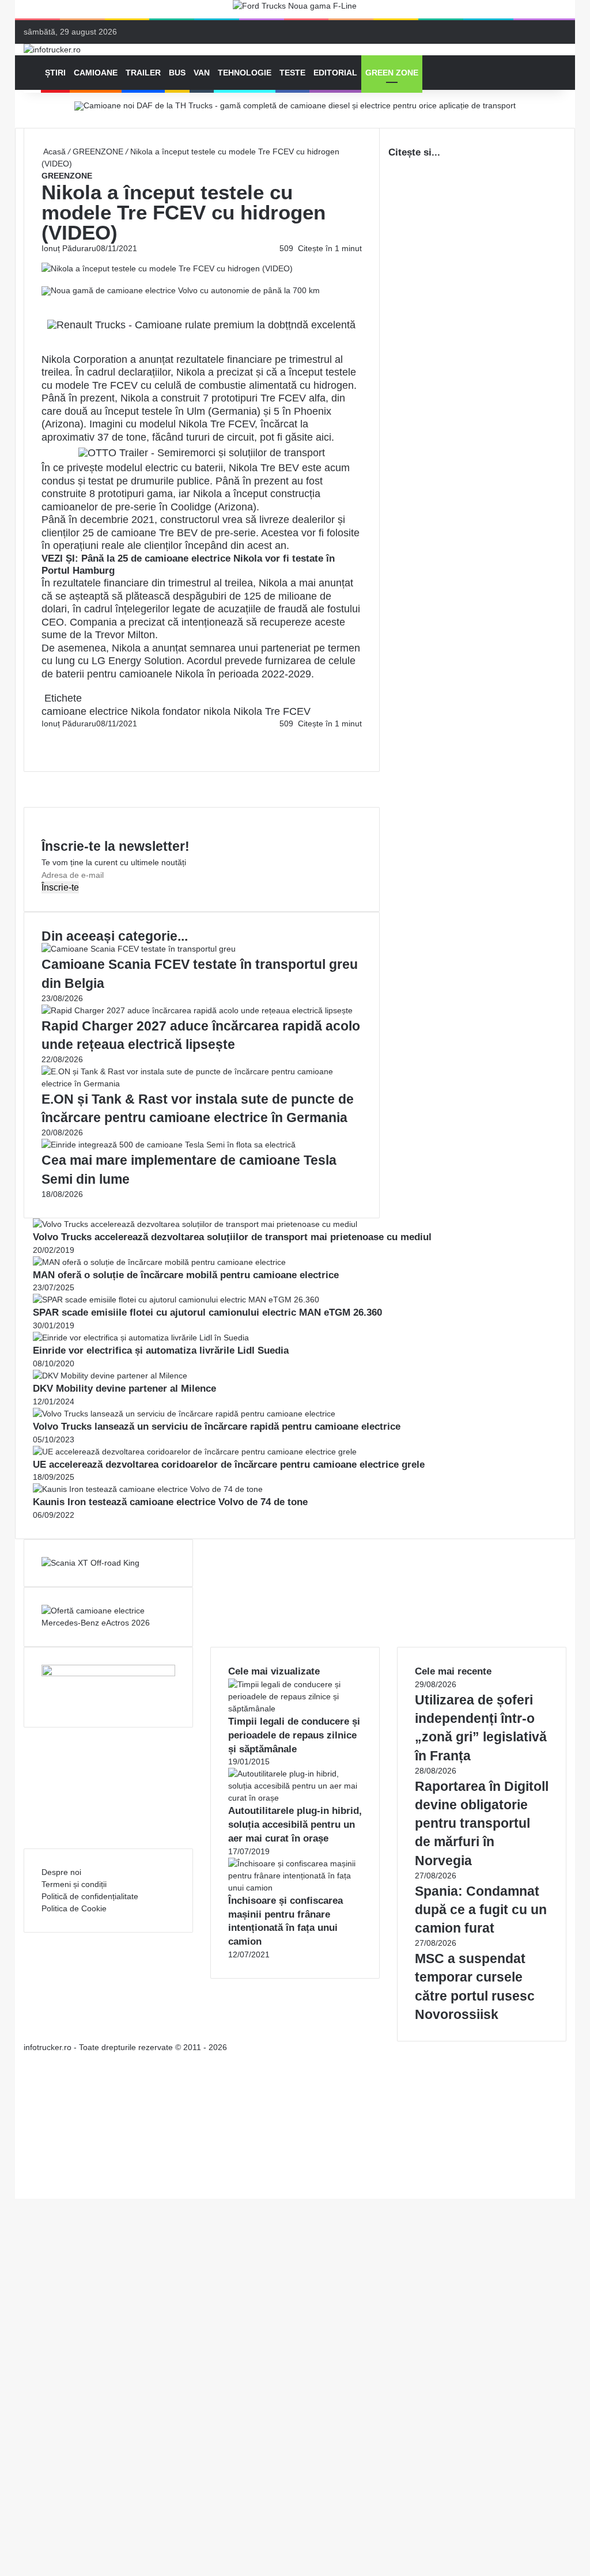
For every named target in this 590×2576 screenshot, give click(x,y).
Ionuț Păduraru (69, 248)
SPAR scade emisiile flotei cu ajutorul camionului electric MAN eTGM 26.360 (207, 1312)
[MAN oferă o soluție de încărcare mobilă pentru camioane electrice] (159, 1262)
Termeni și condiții (74, 1884)
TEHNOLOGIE (245, 73)
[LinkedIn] (45, 736)
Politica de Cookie (74, 1908)
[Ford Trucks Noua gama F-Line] (295, 9)
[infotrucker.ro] (52, 50)
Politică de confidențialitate (90, 1896)
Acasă (54, 151)
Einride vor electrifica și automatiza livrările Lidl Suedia (161, 1350)
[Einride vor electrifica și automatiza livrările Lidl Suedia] (141, 1338)
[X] (18, 2180)
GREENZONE (98, 151)
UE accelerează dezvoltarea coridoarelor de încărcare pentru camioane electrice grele (229, 1465)
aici (324, 437)
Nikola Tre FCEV (272, 711)
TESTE (292, 73)
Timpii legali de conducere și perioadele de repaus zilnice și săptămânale (294, 1735)
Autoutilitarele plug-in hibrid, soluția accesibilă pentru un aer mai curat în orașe (295, 1825)
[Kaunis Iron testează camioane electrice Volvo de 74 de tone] (148, 1489)
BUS (177, 73)
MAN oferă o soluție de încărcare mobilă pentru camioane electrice (186, 1275)
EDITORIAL (335, 73)
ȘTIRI (55, 73)
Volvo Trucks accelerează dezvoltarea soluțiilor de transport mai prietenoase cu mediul (232, 1237)
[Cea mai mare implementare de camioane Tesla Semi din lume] (169, 1145)
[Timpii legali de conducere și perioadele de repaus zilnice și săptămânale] (295, 1709)
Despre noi (61, 1872)
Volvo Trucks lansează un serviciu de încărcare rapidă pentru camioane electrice (217, 1427)
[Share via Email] (47, 736)
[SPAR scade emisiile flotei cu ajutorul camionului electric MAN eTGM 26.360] (176, 1300)
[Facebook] (43, 736)
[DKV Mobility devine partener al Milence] (110, 1376)
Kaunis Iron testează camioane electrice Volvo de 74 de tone (170, 1502)
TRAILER (143, 73)
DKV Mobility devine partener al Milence (124, 1389)
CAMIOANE (96, 73)
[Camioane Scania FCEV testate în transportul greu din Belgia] (139, 949)
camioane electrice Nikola (101, 711)
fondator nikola (196, 711)
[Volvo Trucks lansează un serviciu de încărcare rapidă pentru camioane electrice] (184, 1414)
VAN (202, 73)
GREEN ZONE (392, 73)
